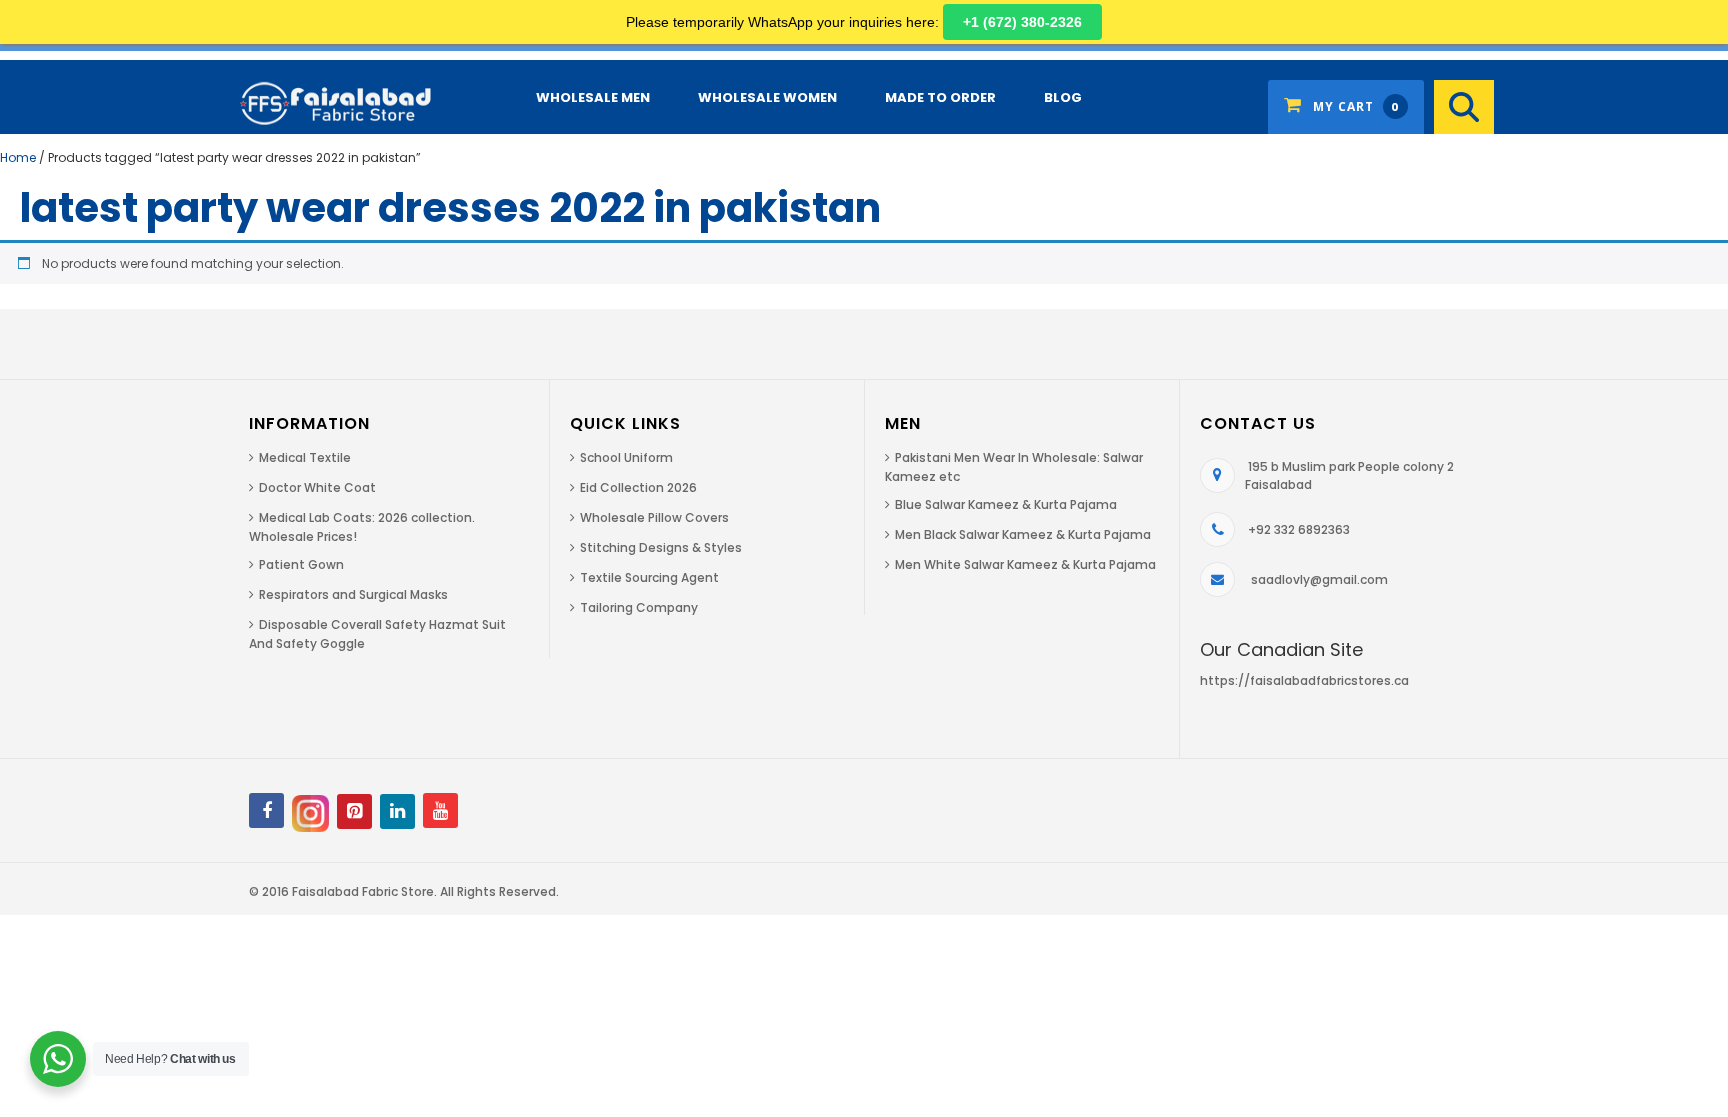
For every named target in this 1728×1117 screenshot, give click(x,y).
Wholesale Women (767, 97)
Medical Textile (305, 457)
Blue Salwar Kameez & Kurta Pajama (1006, 504)
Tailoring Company (639, 607)
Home (18, 157)
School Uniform (626, 457)
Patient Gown (301, 564)
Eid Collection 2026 (638, 487)
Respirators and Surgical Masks (353, 594)
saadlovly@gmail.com (1319, 579)
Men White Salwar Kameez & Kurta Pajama (1025, 564)
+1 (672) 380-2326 (1022, 22)
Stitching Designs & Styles (661, 547)
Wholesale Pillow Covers (654, 517)
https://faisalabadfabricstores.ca (1304, 680)
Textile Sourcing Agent (649, 577)
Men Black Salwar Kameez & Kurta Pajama (1023, 534)
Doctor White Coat (317, 487)
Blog (1063, 97)
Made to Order (940, 97)
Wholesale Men (593, 97)
